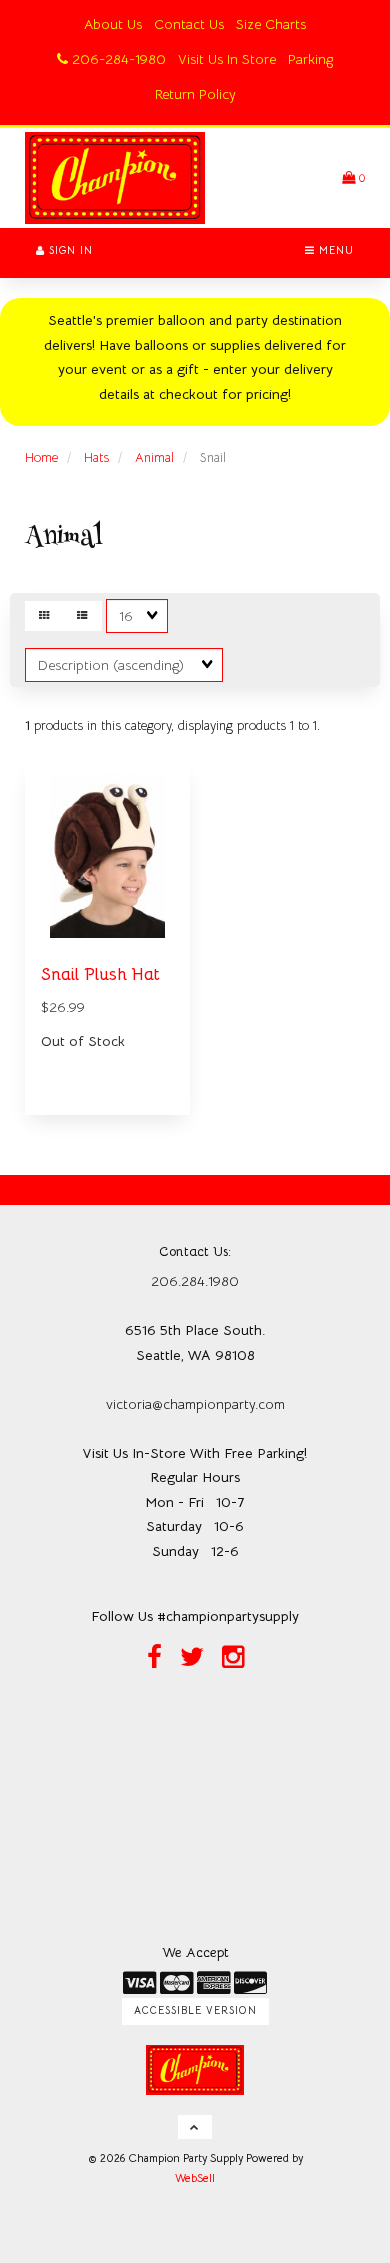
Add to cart (132, 1127)
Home (41, 457)
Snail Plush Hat (100, 974)
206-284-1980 (117, 59)
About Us (113, 24)
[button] (353, 177)
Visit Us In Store (227, 59)
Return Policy (195, 94)
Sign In (69, 250)
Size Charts (271, 24)
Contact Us (189, 24)
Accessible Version (195, 2010)
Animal (154, 457)
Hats (96, 457)
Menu (334, 250)
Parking (310, 59)
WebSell (195, 2178)
